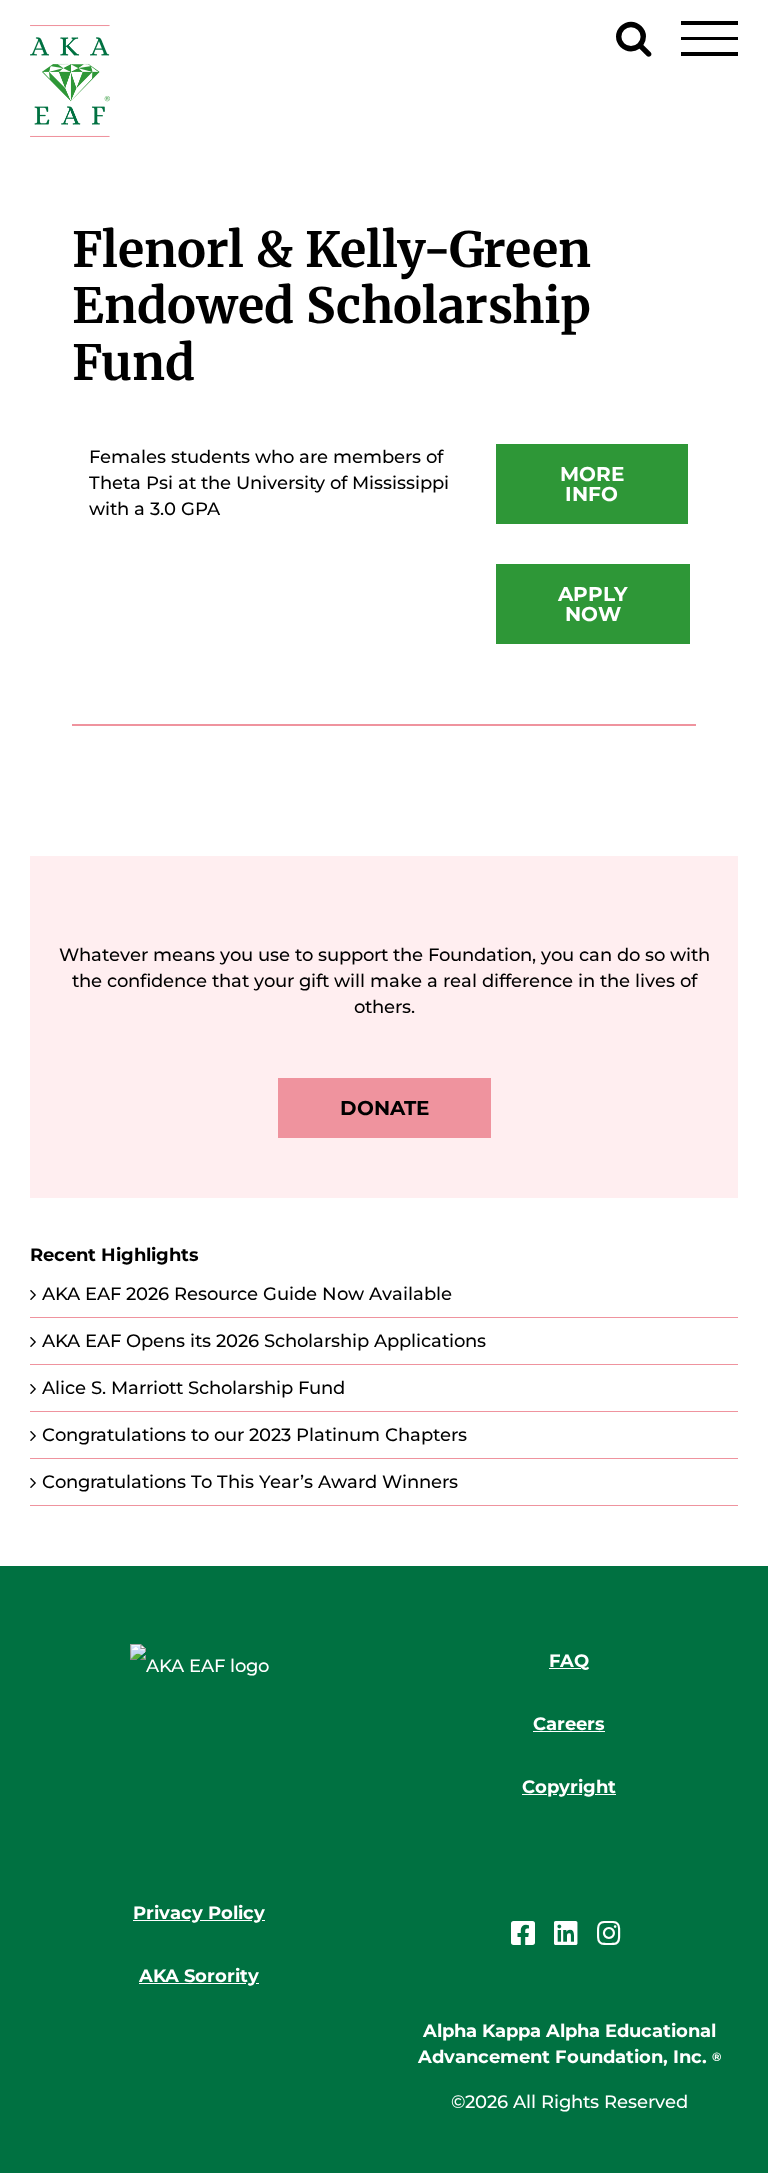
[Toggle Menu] (709, 38)
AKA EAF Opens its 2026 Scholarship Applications (264, 1341)
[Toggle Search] (633, 38)
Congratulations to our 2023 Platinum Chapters (254, 1435)
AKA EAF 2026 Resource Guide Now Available (247, 1294)
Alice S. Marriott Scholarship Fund (193, 1388)
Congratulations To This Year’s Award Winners (250, 1482)
